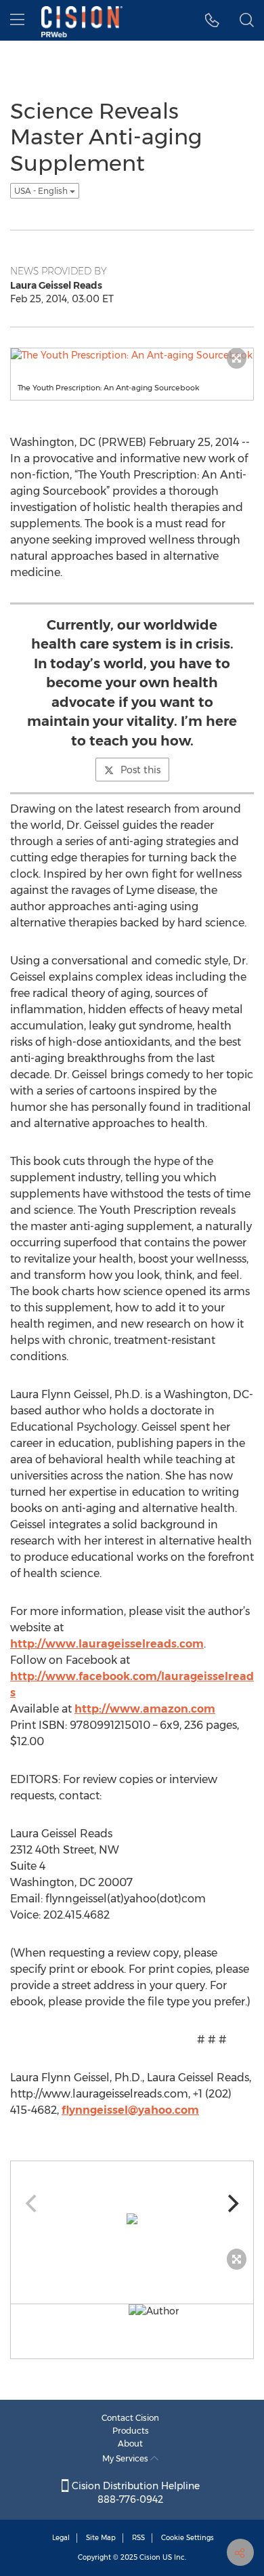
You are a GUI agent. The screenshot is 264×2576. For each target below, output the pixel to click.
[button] (212, 20)
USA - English (42, 191)
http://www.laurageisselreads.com (107, 1644)
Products (131, 2431)
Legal (61, 2538)
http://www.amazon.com (145, 1709)
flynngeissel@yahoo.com (130, 2110)
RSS (138, 2538)
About (130, 2444)
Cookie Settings (188, 2538)
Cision (150, 2557)
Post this (140, 770)
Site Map (101, 2538)
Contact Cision (130, 2418)
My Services (126, 2458)
